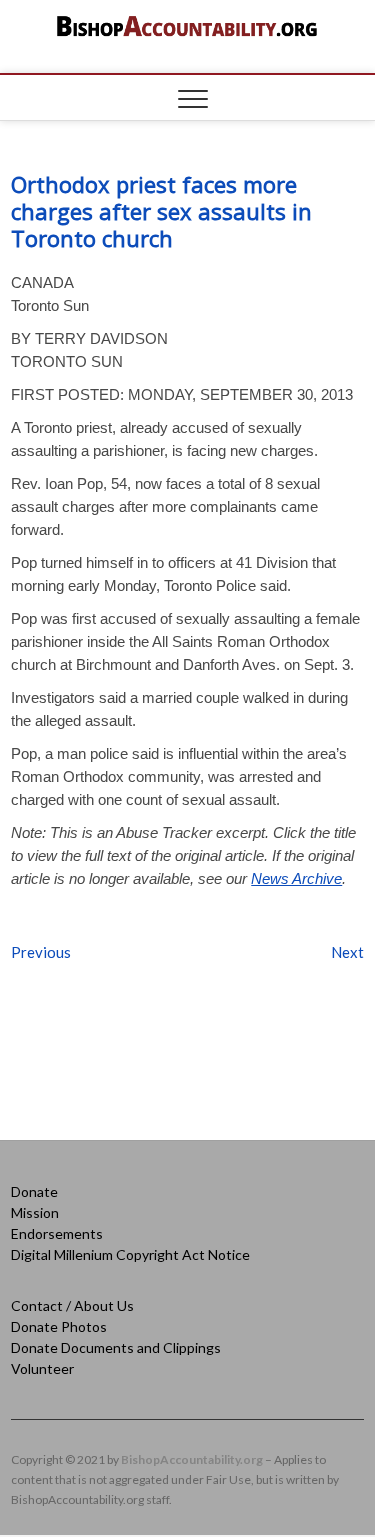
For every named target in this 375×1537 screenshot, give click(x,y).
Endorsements (57, 1233)
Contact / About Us (72, 1305)
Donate (34, 1191)
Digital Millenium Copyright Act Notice (130, 1254)
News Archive (296, 878)
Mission (35, 1212)
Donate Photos (59, 1326)
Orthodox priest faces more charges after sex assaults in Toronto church (161, 211)
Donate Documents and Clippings (116, 1347)
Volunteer (42, 1368)
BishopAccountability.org (192, 1459)
